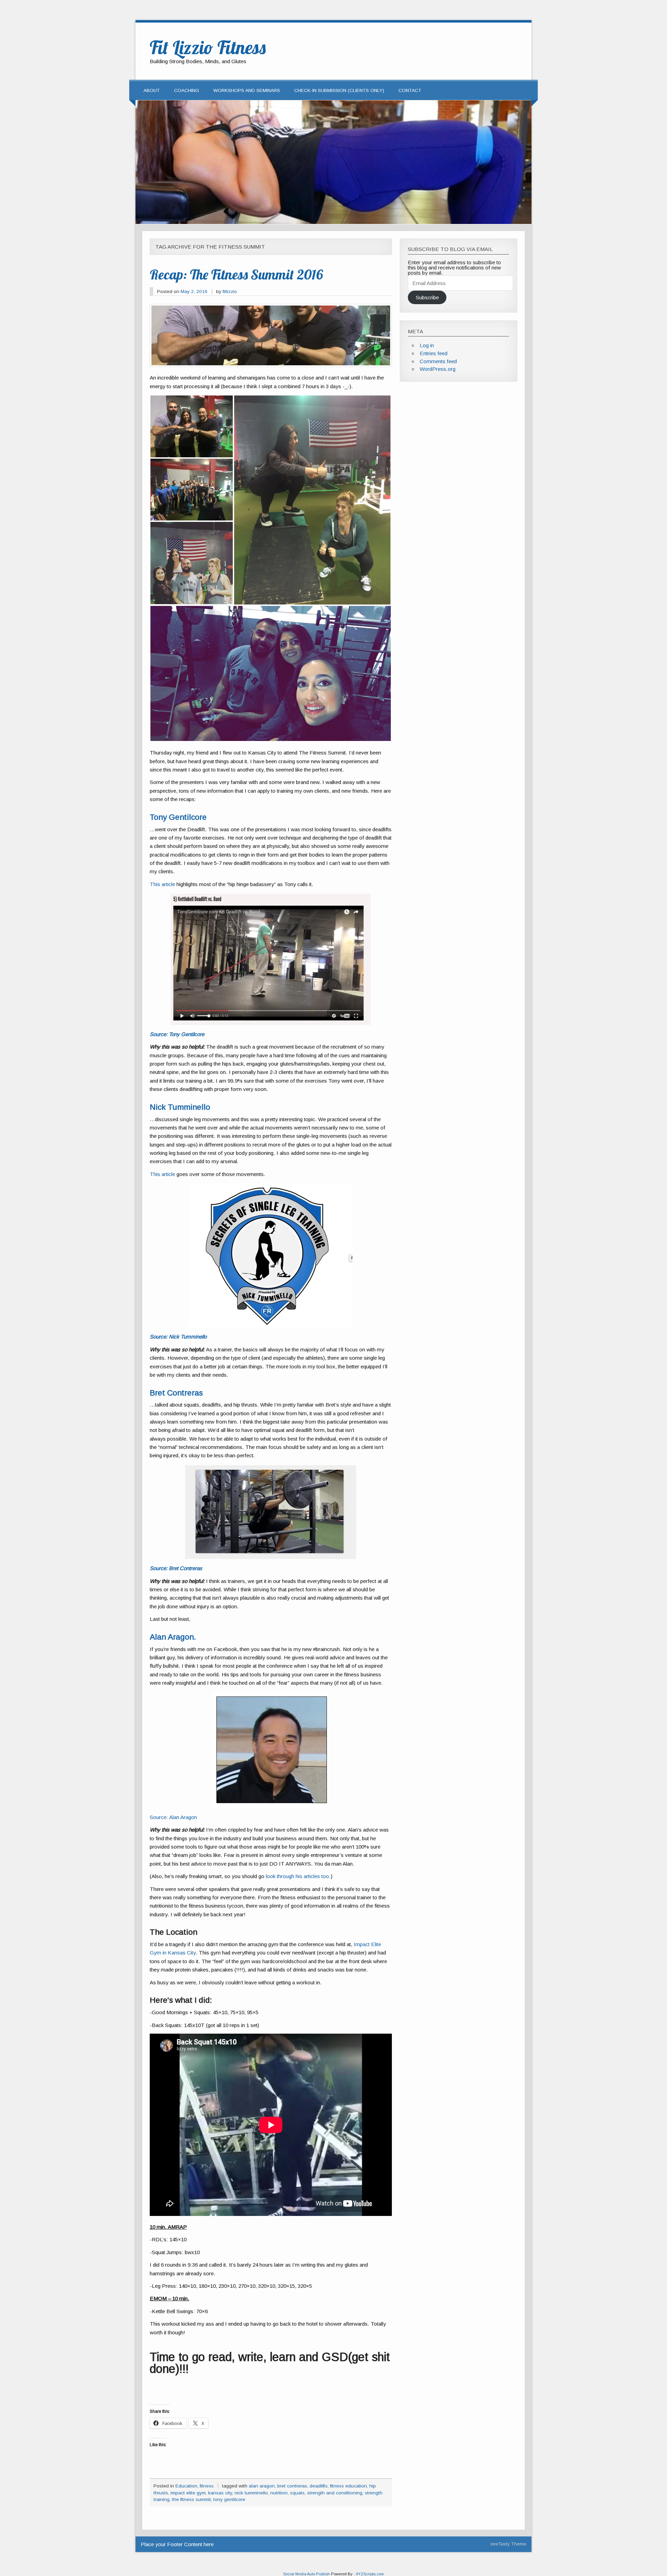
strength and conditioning (335, 2493)
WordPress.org (438, 369)
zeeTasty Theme (508, 2544)
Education (186, 2486)
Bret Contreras (176, 1393)
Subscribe (427, 297)
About (152, 90)
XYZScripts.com (370, 2574)
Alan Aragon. (173, 1637)
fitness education (348, 2486)
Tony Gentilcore (178, 817)
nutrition (279, 2493)
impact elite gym (188, 2493)
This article (162, 884)
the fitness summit (191, 2499)
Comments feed (438, 361)
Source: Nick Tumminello (178, 1337)
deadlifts (319, 2486)
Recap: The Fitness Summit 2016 (236, 274)
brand (302, 782)
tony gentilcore (229, 2499)
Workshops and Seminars (247, 90)
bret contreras (292, 2486)
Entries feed (434, 353)
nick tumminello (251, 2493)
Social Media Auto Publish (307, 2574)
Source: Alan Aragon (173, 1817)
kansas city (220, 2493)
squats (297, 2493)
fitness (207, 2486)
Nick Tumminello (180, 1107)
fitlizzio (230, 291)
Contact (410, 90)
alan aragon (262, 2486)
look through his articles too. (298, 1876)
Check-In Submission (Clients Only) (339, 90)
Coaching (187, 90)
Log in (427, 345)
